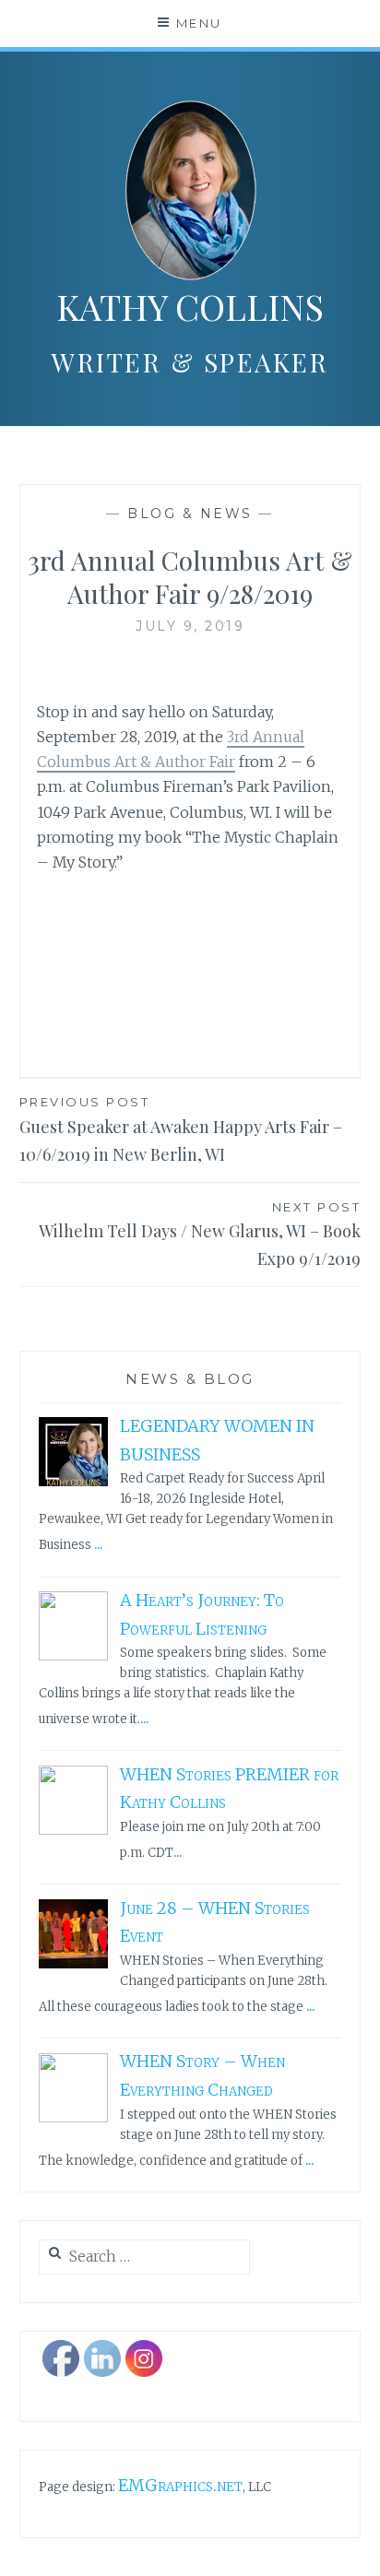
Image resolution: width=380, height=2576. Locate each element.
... (99, 1543)
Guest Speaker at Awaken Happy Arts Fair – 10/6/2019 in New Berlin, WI (181, 1130)
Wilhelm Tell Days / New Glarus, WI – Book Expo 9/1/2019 (200, 1235)
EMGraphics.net (180, 2485)
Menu (199, 23)
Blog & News (190, 514)
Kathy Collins (190, 307)
